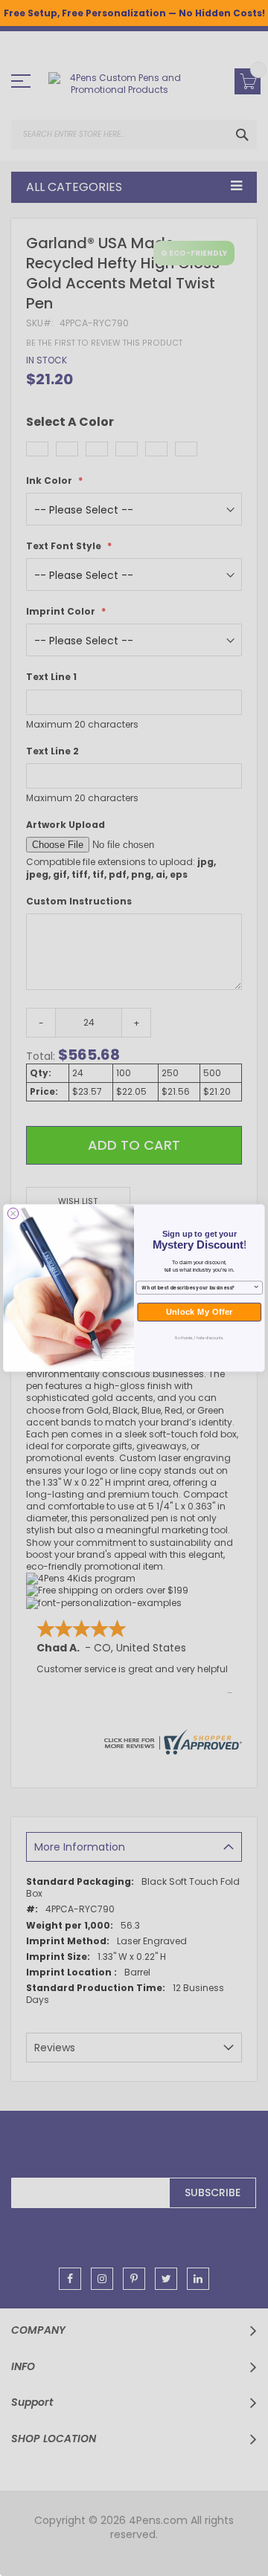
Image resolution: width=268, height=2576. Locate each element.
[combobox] (197, 1288)
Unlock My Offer (200, 1312)
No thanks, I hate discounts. (199, 1338)
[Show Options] (256, 1288)
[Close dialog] (13, 1213)
